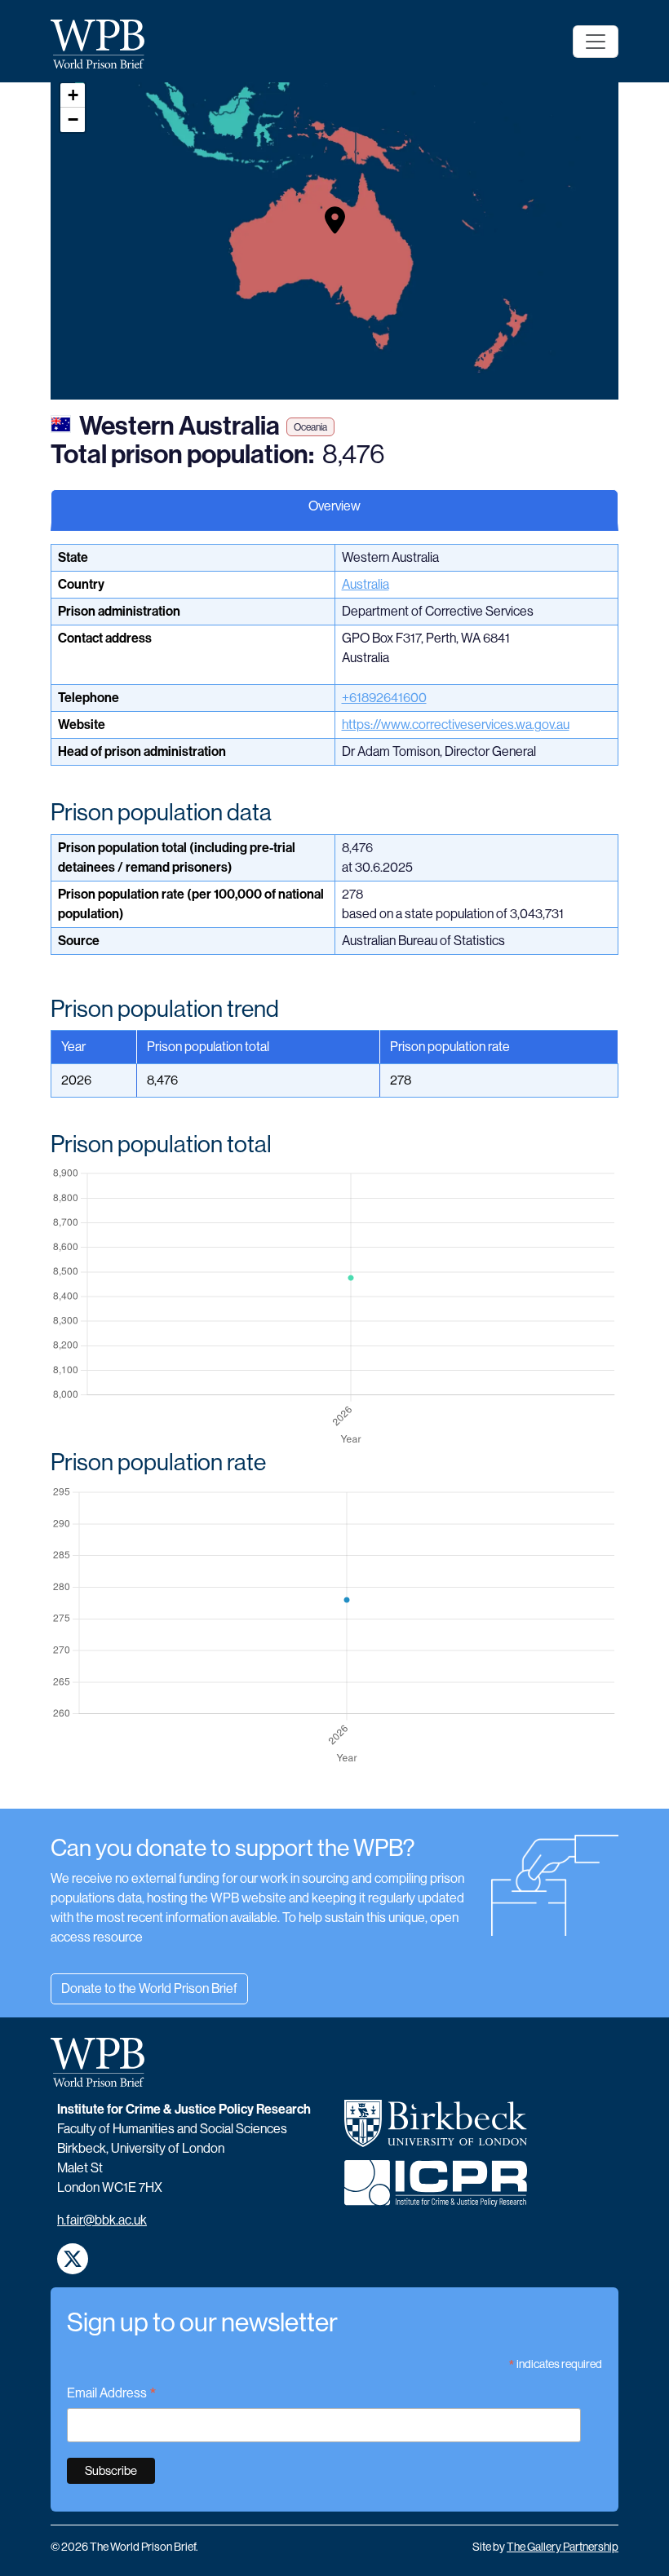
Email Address (112, 2395)
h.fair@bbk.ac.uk (102, 2220)
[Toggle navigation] (596, 42)
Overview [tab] (334, 506)
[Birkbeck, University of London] (436, 2130)
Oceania (310, 427)
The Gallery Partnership (563, 2547)
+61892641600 (384, 698)
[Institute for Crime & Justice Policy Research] (436, 2190)
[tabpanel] (334, 1176)
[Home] (104, 44)
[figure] (334, 1307)
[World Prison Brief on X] (73, 2259)
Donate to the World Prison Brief (149, 1988)
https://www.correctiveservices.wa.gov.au (456, 725)
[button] (335, 220)
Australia (366, 584)
